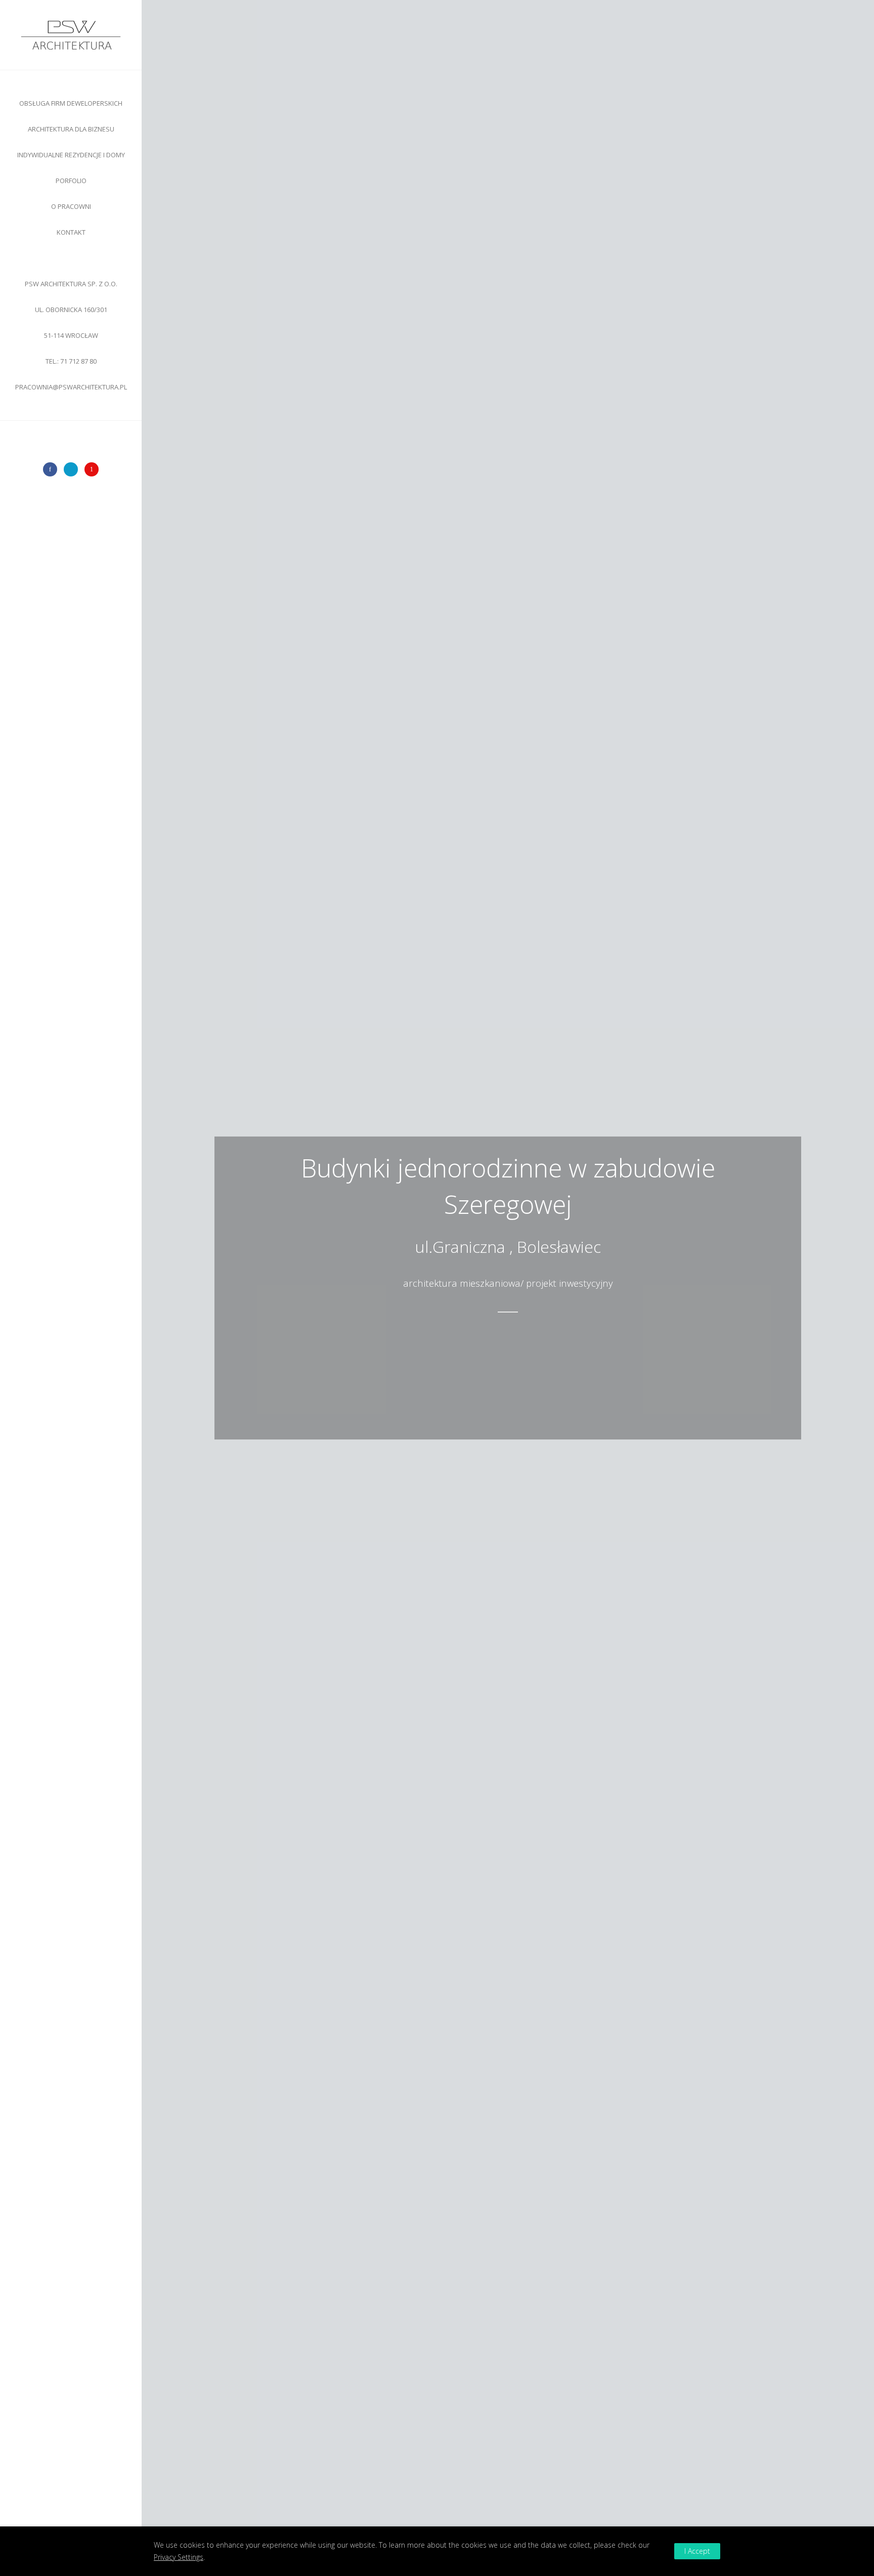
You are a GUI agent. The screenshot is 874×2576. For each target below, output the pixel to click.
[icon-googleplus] (73, 469)
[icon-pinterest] (92, 469)
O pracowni (71, 206)
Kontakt (71, 232)
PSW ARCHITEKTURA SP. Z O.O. (71, 310)
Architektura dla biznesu (71, 129)
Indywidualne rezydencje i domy (71, 155)
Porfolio (71, 181)
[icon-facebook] (53, 469)
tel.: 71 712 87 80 (71, 361)
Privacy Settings (179, 2557)
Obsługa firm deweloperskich (71, 103)
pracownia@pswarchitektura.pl (71, 387)
